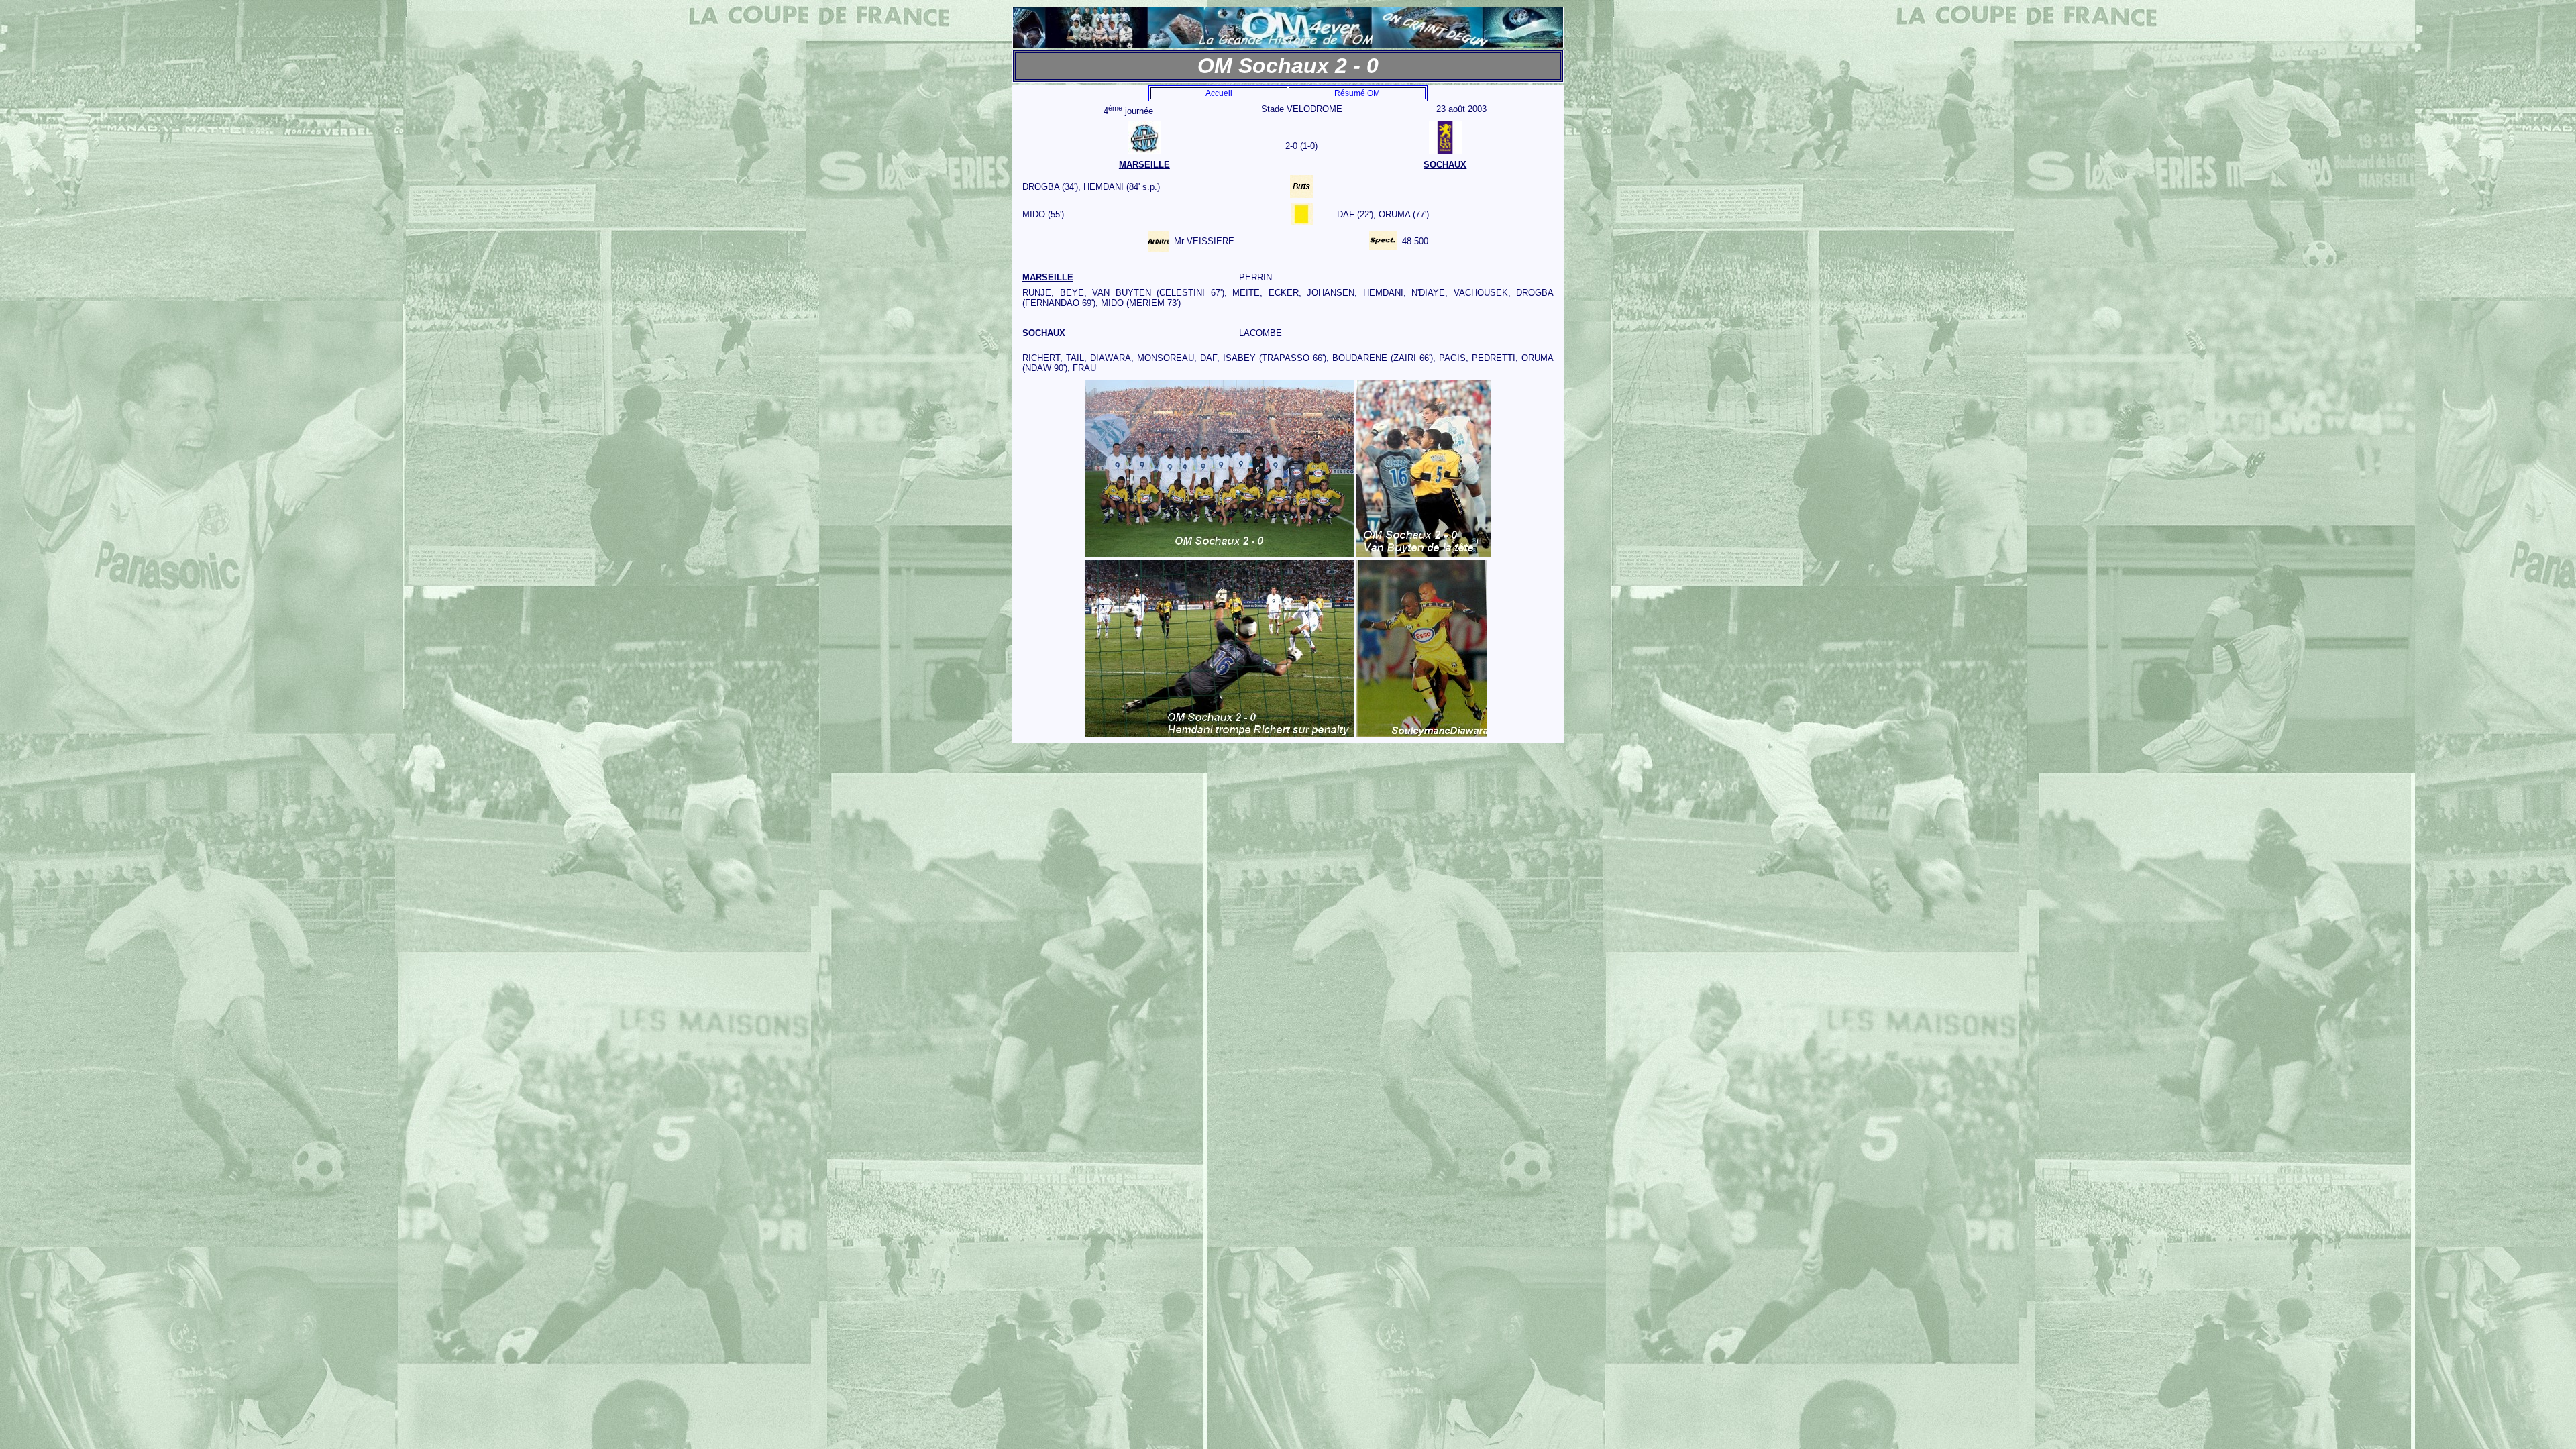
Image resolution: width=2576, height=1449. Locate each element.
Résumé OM (1357, 93)
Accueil (1219, 93)
